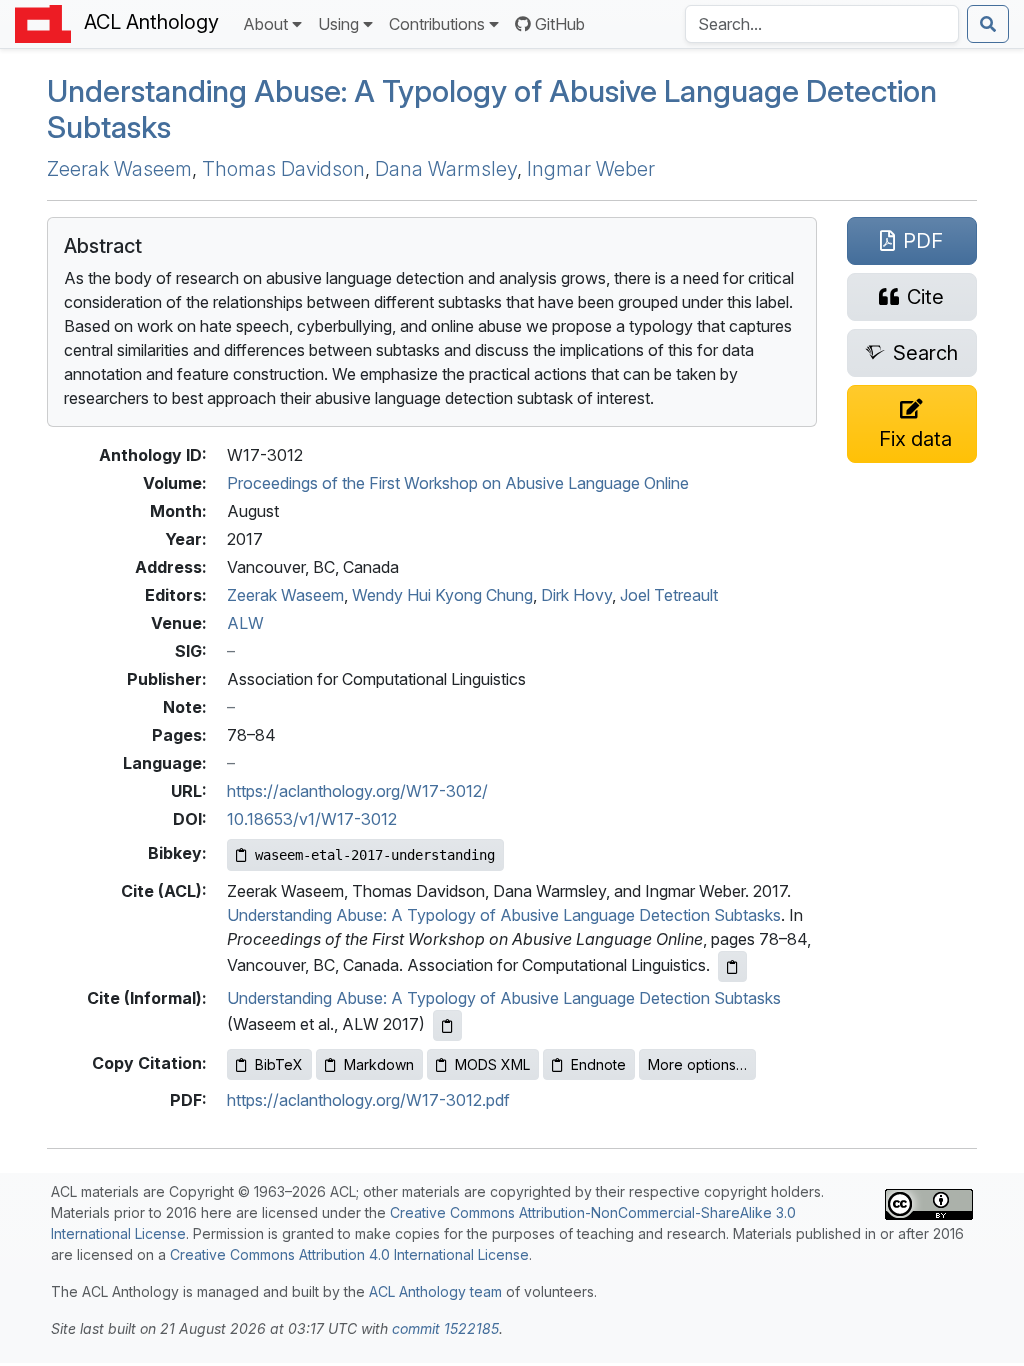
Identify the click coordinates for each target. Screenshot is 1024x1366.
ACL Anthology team (435, 1291)
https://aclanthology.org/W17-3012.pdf (368, 1100)
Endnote (598, 1064)
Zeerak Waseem (119, 169)
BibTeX (279, 1064)
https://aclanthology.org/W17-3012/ (357, 791)
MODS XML (492, 1064)
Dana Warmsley (446, 169)
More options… (697, 1064)
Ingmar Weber (591, 169)
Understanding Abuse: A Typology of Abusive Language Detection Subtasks (504, 915)
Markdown (379, 1064)
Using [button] (338, 24)
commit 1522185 (445, 1328)
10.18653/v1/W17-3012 (312, 819)
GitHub (560, 24)
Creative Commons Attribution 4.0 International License (349, 1254)
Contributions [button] (437, 24)
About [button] (265, 24)
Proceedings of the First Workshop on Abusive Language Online (458, 483)
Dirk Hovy (576, 595)
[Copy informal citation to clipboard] (447, 1025)
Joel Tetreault (669, 595)
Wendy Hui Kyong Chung (442, 595)
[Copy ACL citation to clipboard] (732, 966)
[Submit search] (988, 24)
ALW (245, 623)
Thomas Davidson (283, 169)
